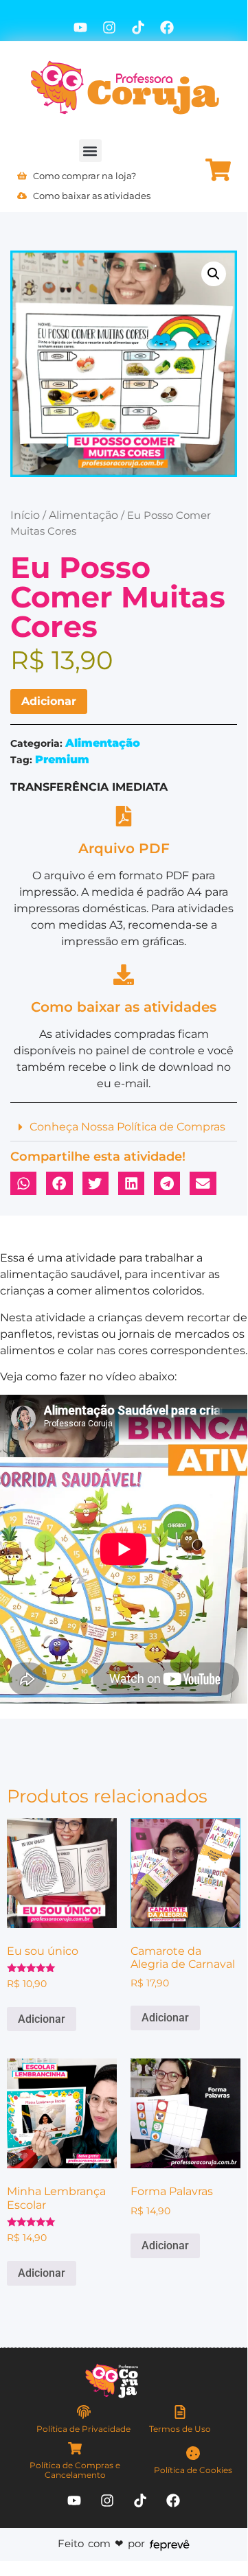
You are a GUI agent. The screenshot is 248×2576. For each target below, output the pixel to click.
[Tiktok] (138, 27)
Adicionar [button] (42, 2019)
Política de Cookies (193, 2470)
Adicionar (49, 701)
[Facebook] (167, 27)
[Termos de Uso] (180, 2412)
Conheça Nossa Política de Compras (127, 1127)
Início (25, 515)
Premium (62, 759)
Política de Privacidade (83, 2429)
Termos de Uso (180, 2429)
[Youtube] (80, 27)
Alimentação (83, 515)
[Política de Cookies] (193, 2453)
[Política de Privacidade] (84, 2412)
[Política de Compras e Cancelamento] (75, 2448)
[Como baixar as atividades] (124, 975)
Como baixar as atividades (124, 1007)
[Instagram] (109, 27)
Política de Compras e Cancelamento (75, 2470)
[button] (90, 151)
